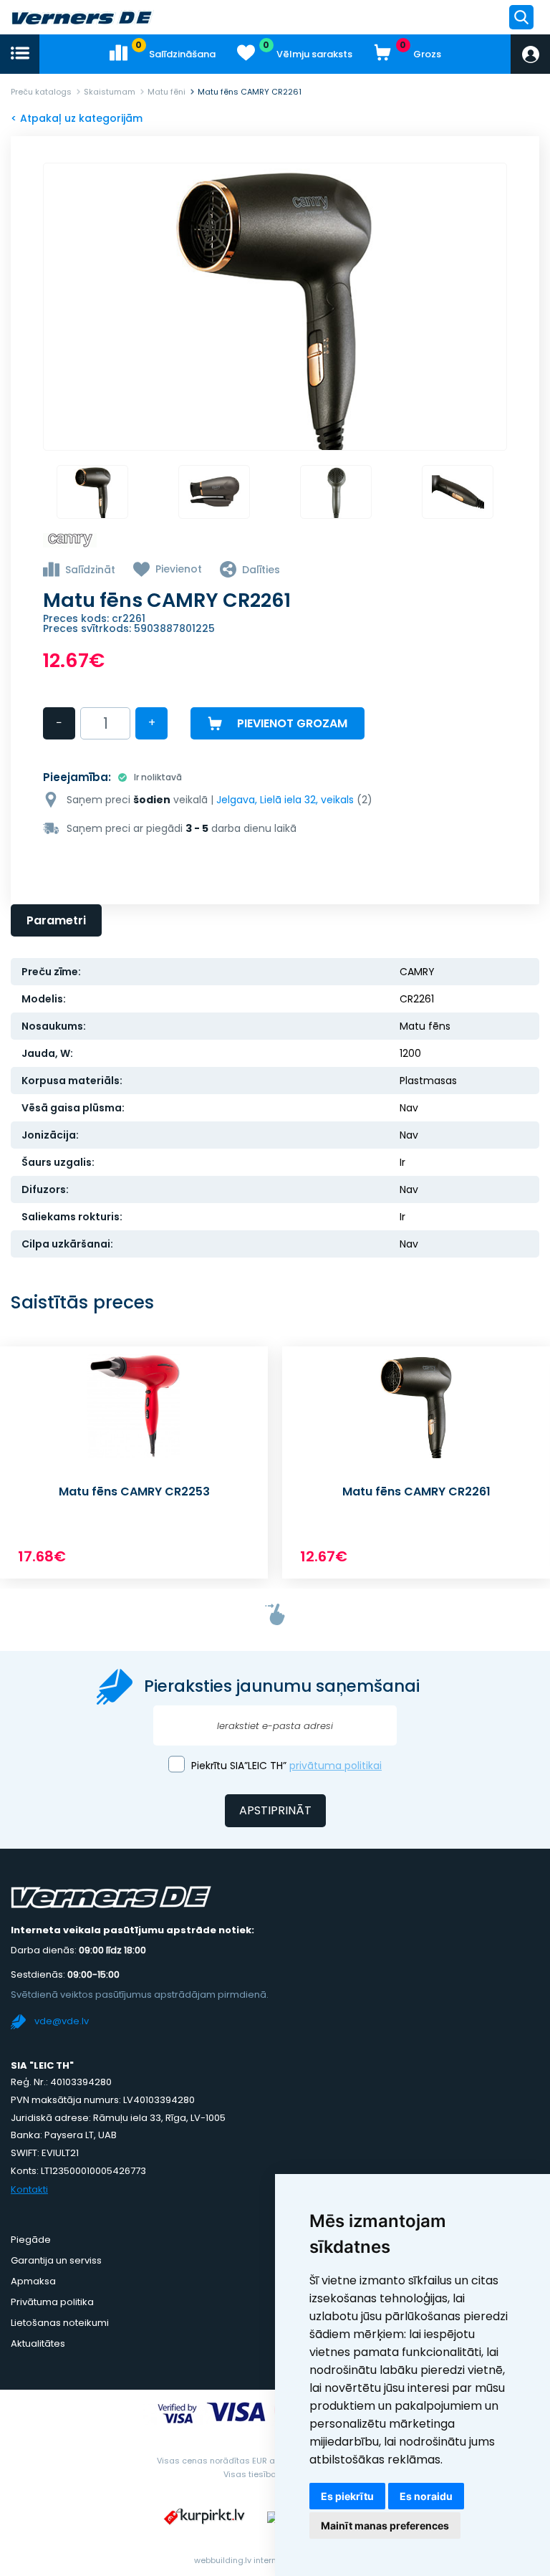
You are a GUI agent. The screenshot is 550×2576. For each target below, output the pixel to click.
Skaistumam (110, 92)
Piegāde (31, 2240)
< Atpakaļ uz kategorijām (77, 118)
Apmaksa (33, 2281)
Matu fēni (167, 92)
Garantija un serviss (56, 2260)
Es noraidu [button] (426, 2496)
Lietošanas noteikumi (60, 2323)
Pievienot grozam (292, 723)
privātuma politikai (336, 1766)
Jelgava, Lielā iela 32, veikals (285, 800)
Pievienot (179, 569)
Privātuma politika (52, 2302)
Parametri (56, 920)
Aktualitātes (38, 2343)
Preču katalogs (41, 92)
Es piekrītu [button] (347, 2496)
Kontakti (29, 2189)
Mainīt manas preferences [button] (385, 2525)
